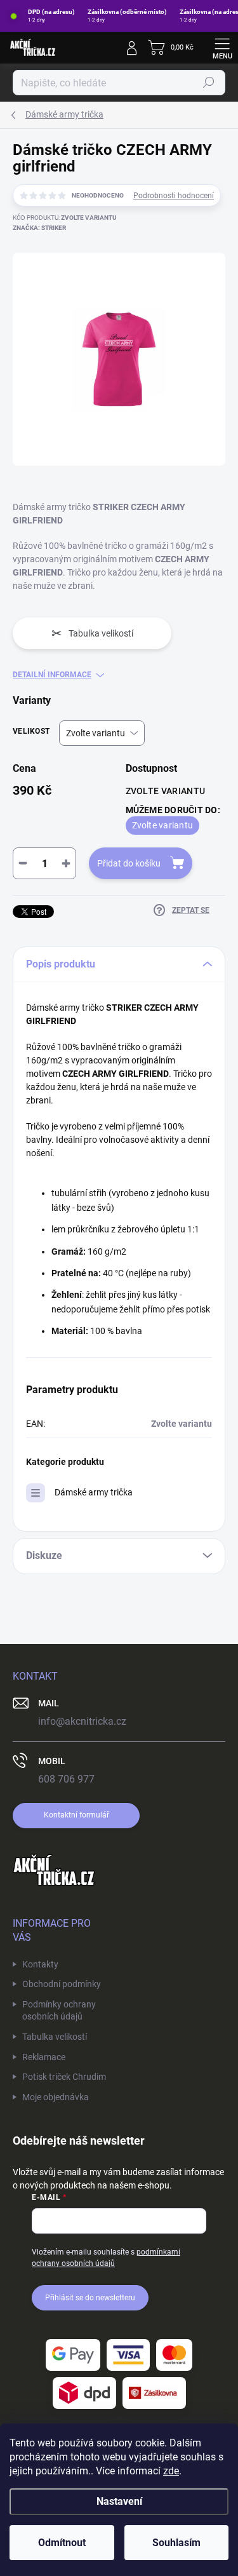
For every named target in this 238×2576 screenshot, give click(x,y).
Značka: (39, 228)
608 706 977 (66, 1779)
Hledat (209, 83)
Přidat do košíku (129, 863)
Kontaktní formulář (76, 1815)
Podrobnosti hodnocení (174, 196)
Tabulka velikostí (55, 2037)
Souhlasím (176, 2543)
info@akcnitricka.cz (82, 1721)
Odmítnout (62, 2543)
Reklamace (44, 2057)
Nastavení (119, 2501)
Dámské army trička (94, 1492)
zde (171, 2471)
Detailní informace (52, 675)
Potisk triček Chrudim (64, 2077)
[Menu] (222, 48)
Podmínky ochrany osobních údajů (59, 2011)
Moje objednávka (56, 2097)
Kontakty (40, 1964)
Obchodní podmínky (62, 1984)
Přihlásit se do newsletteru (90, 2298)
